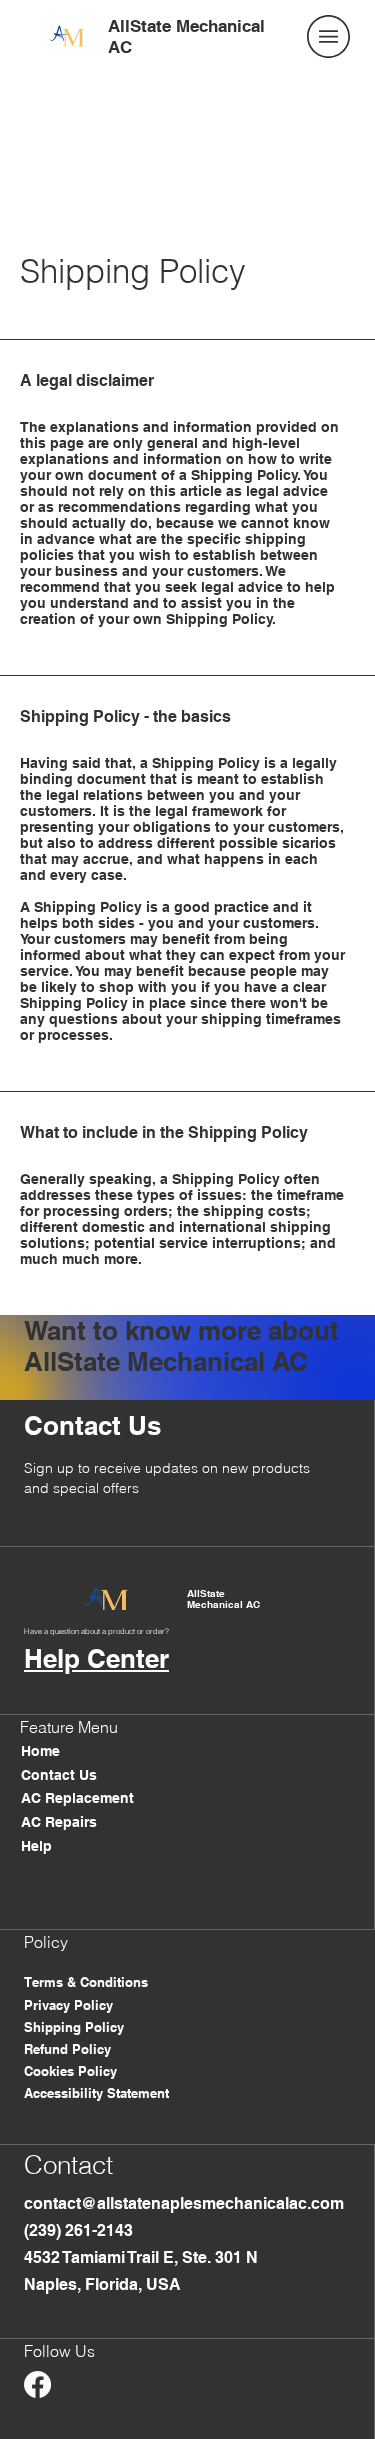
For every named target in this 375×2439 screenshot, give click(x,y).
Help (36, 1846)
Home (40, 1751)
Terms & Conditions (86, 1982)
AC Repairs (59, 1822)
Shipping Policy (74, 2027)
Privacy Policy (68, 2005)
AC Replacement (77, 1798)
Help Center (96, 1658)
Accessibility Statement (96, 2093)
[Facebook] (37, 2384)
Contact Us (59, 1775)
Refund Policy (67, 2049)
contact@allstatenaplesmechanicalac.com (184, 2203)
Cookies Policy (70, 2071)
